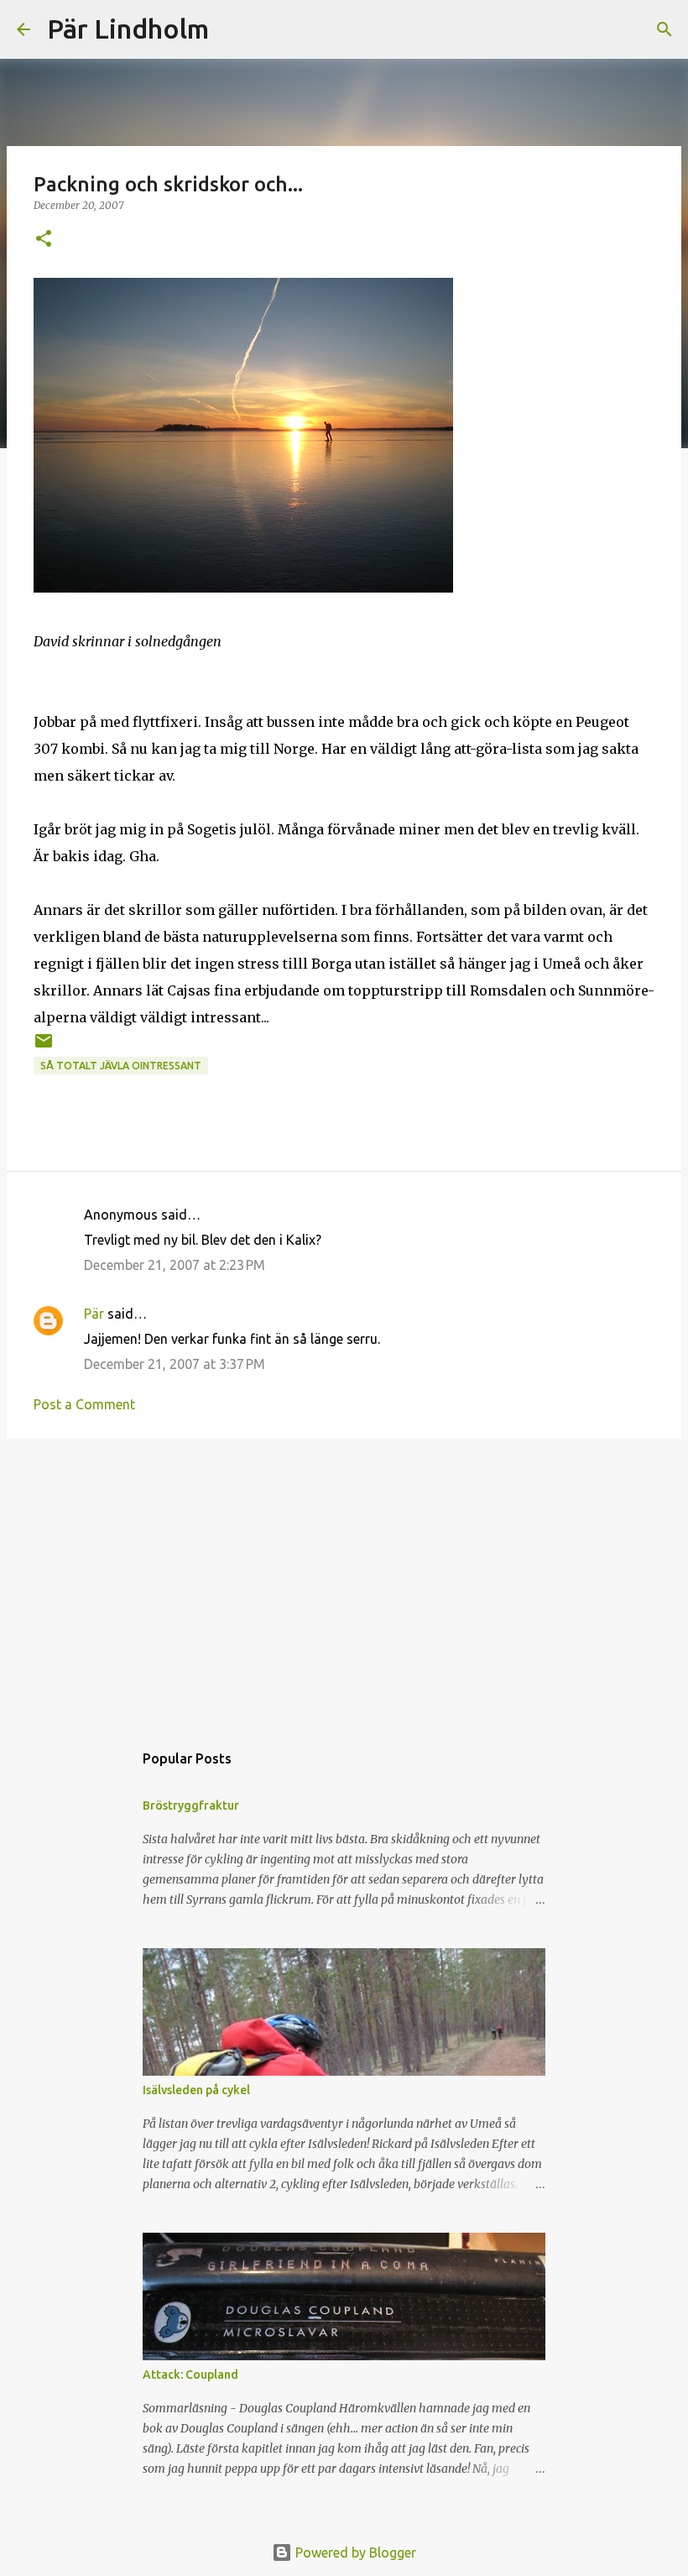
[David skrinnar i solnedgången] (243, 588)
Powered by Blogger (354, 2552)
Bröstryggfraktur (191, 1805)
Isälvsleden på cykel (196, 2090)
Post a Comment (84, 1404)
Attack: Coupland (190, 2375)
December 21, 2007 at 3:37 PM (175, 1364)
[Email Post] (44, 1047)
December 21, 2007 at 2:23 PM (175, 1265)
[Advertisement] (344, 1581)
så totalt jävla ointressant (121, 1066)
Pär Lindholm (128, 29)
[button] (44, 240)
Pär (94, 1314)
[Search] (232, 29)
